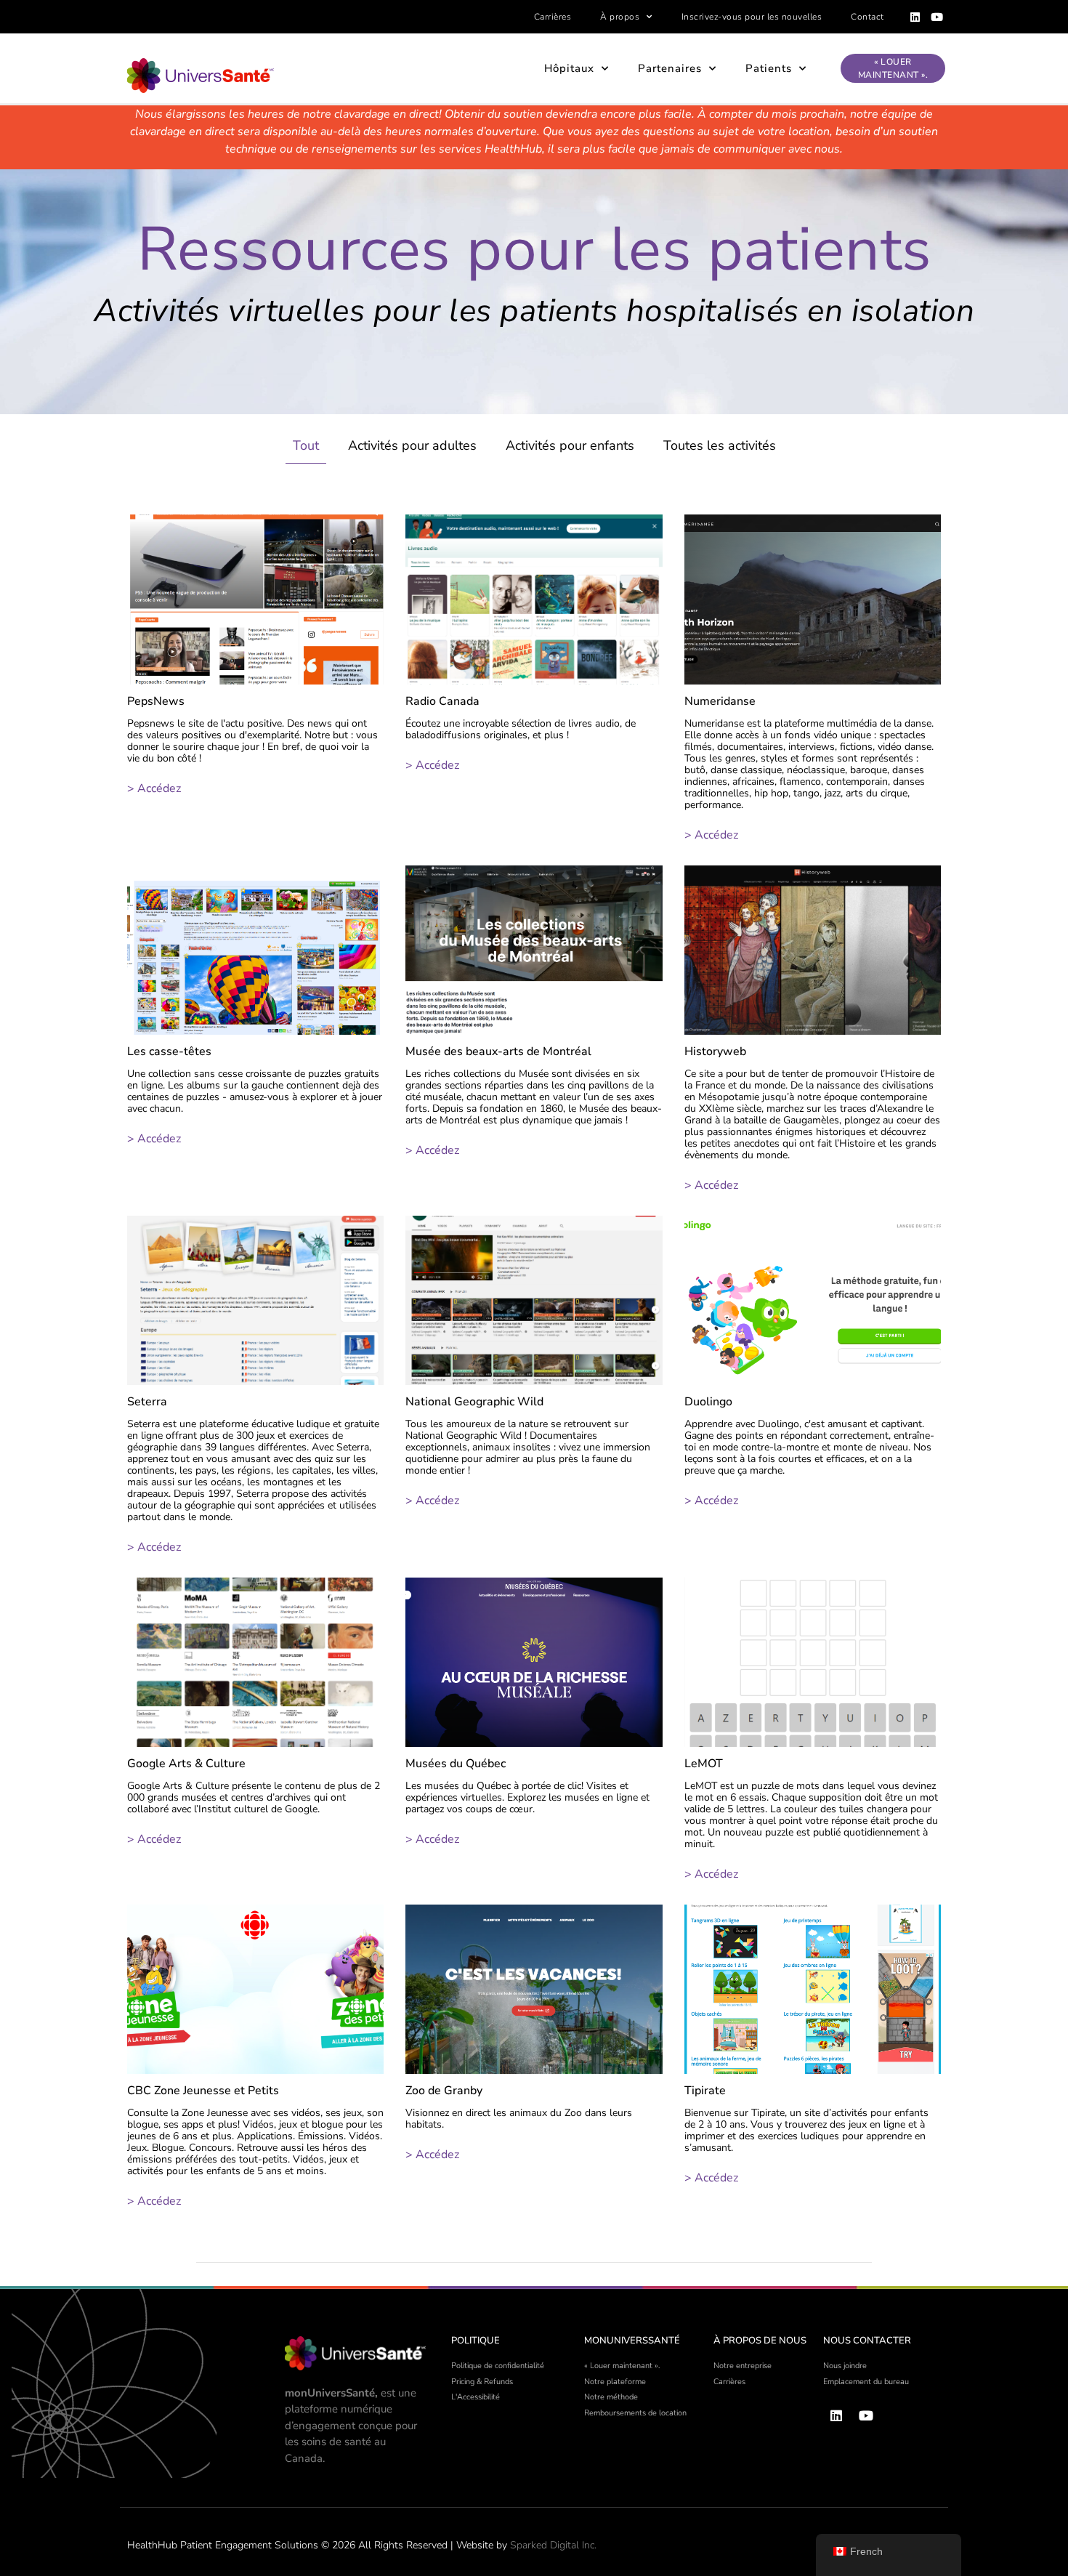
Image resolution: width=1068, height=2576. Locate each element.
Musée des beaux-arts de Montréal (498, 1051)
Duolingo (708, 1402)
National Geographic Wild (474, 1402)
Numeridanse (720, 701)
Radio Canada (442, 701)
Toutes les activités (720, 445)
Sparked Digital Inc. (553, 2545)
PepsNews (156, 701)
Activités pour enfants (570, 445)
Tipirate (705, 2091)
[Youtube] (937, 17)
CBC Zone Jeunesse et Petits (203, 2091)
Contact (867, 17)
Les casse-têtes (169, 1051)
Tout (306, 445)
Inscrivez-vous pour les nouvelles (752, 17)
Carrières (553, 17)
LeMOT (704, 1764)
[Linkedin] (915, 17)
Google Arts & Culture (186, 1764)
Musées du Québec (456, 1764)
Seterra (147, 1402)
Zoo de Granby (444, 2091)
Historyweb (715, 1051)
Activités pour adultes (412, 445)
